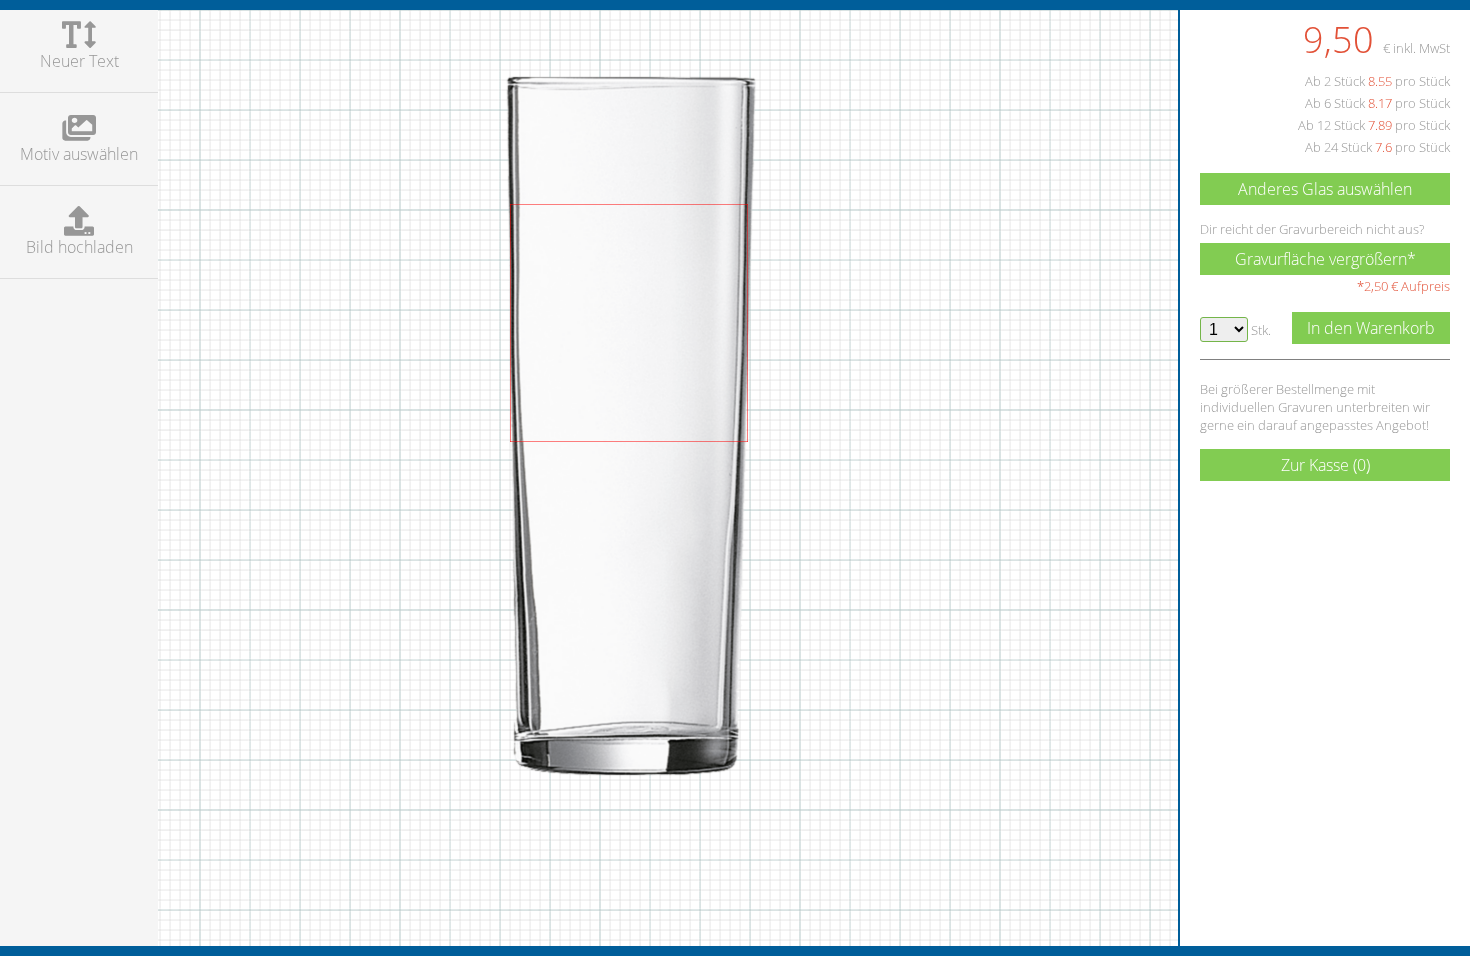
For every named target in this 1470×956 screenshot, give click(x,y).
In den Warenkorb (1371, 328)
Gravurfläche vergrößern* (1325, 259)
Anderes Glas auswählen (1325, 189)
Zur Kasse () (1325, 465)
